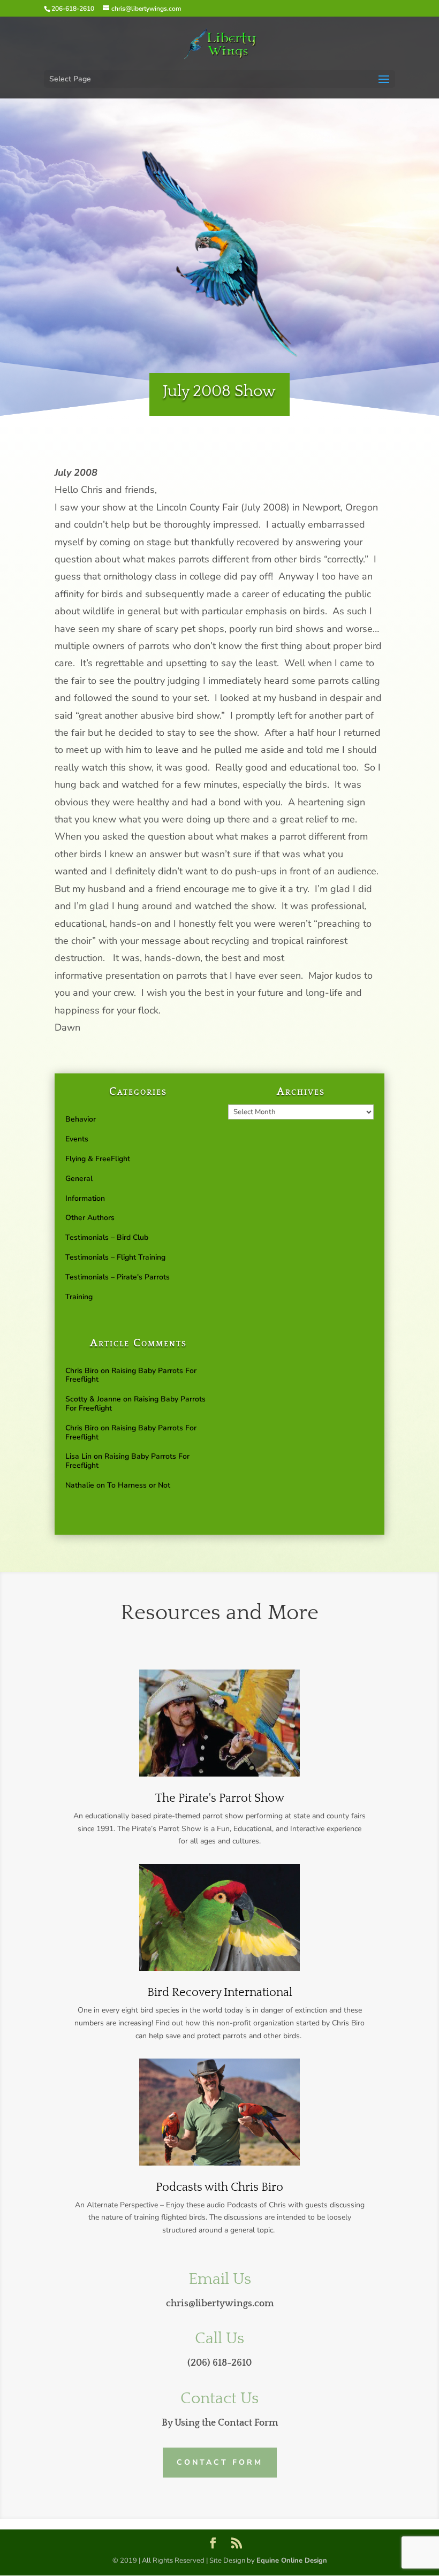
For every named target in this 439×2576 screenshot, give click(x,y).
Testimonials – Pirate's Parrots (118, 1277)
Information (85, 1198)
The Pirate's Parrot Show (220, 1798)
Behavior (81, 1119)
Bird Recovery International (220, 1992)
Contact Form (220, 2462)
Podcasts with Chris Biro (219, 2187)
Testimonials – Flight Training (115, 1257)
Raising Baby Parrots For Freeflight (131, 1375)
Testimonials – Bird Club (107, 1237)
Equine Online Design (292, 2560)
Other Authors (90, 1218)
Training (79, 1297)
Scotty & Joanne (93, 1399)
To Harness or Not (139, 1485)
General (79, 1179)
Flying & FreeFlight (98, 1159)
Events (77, 1139)
